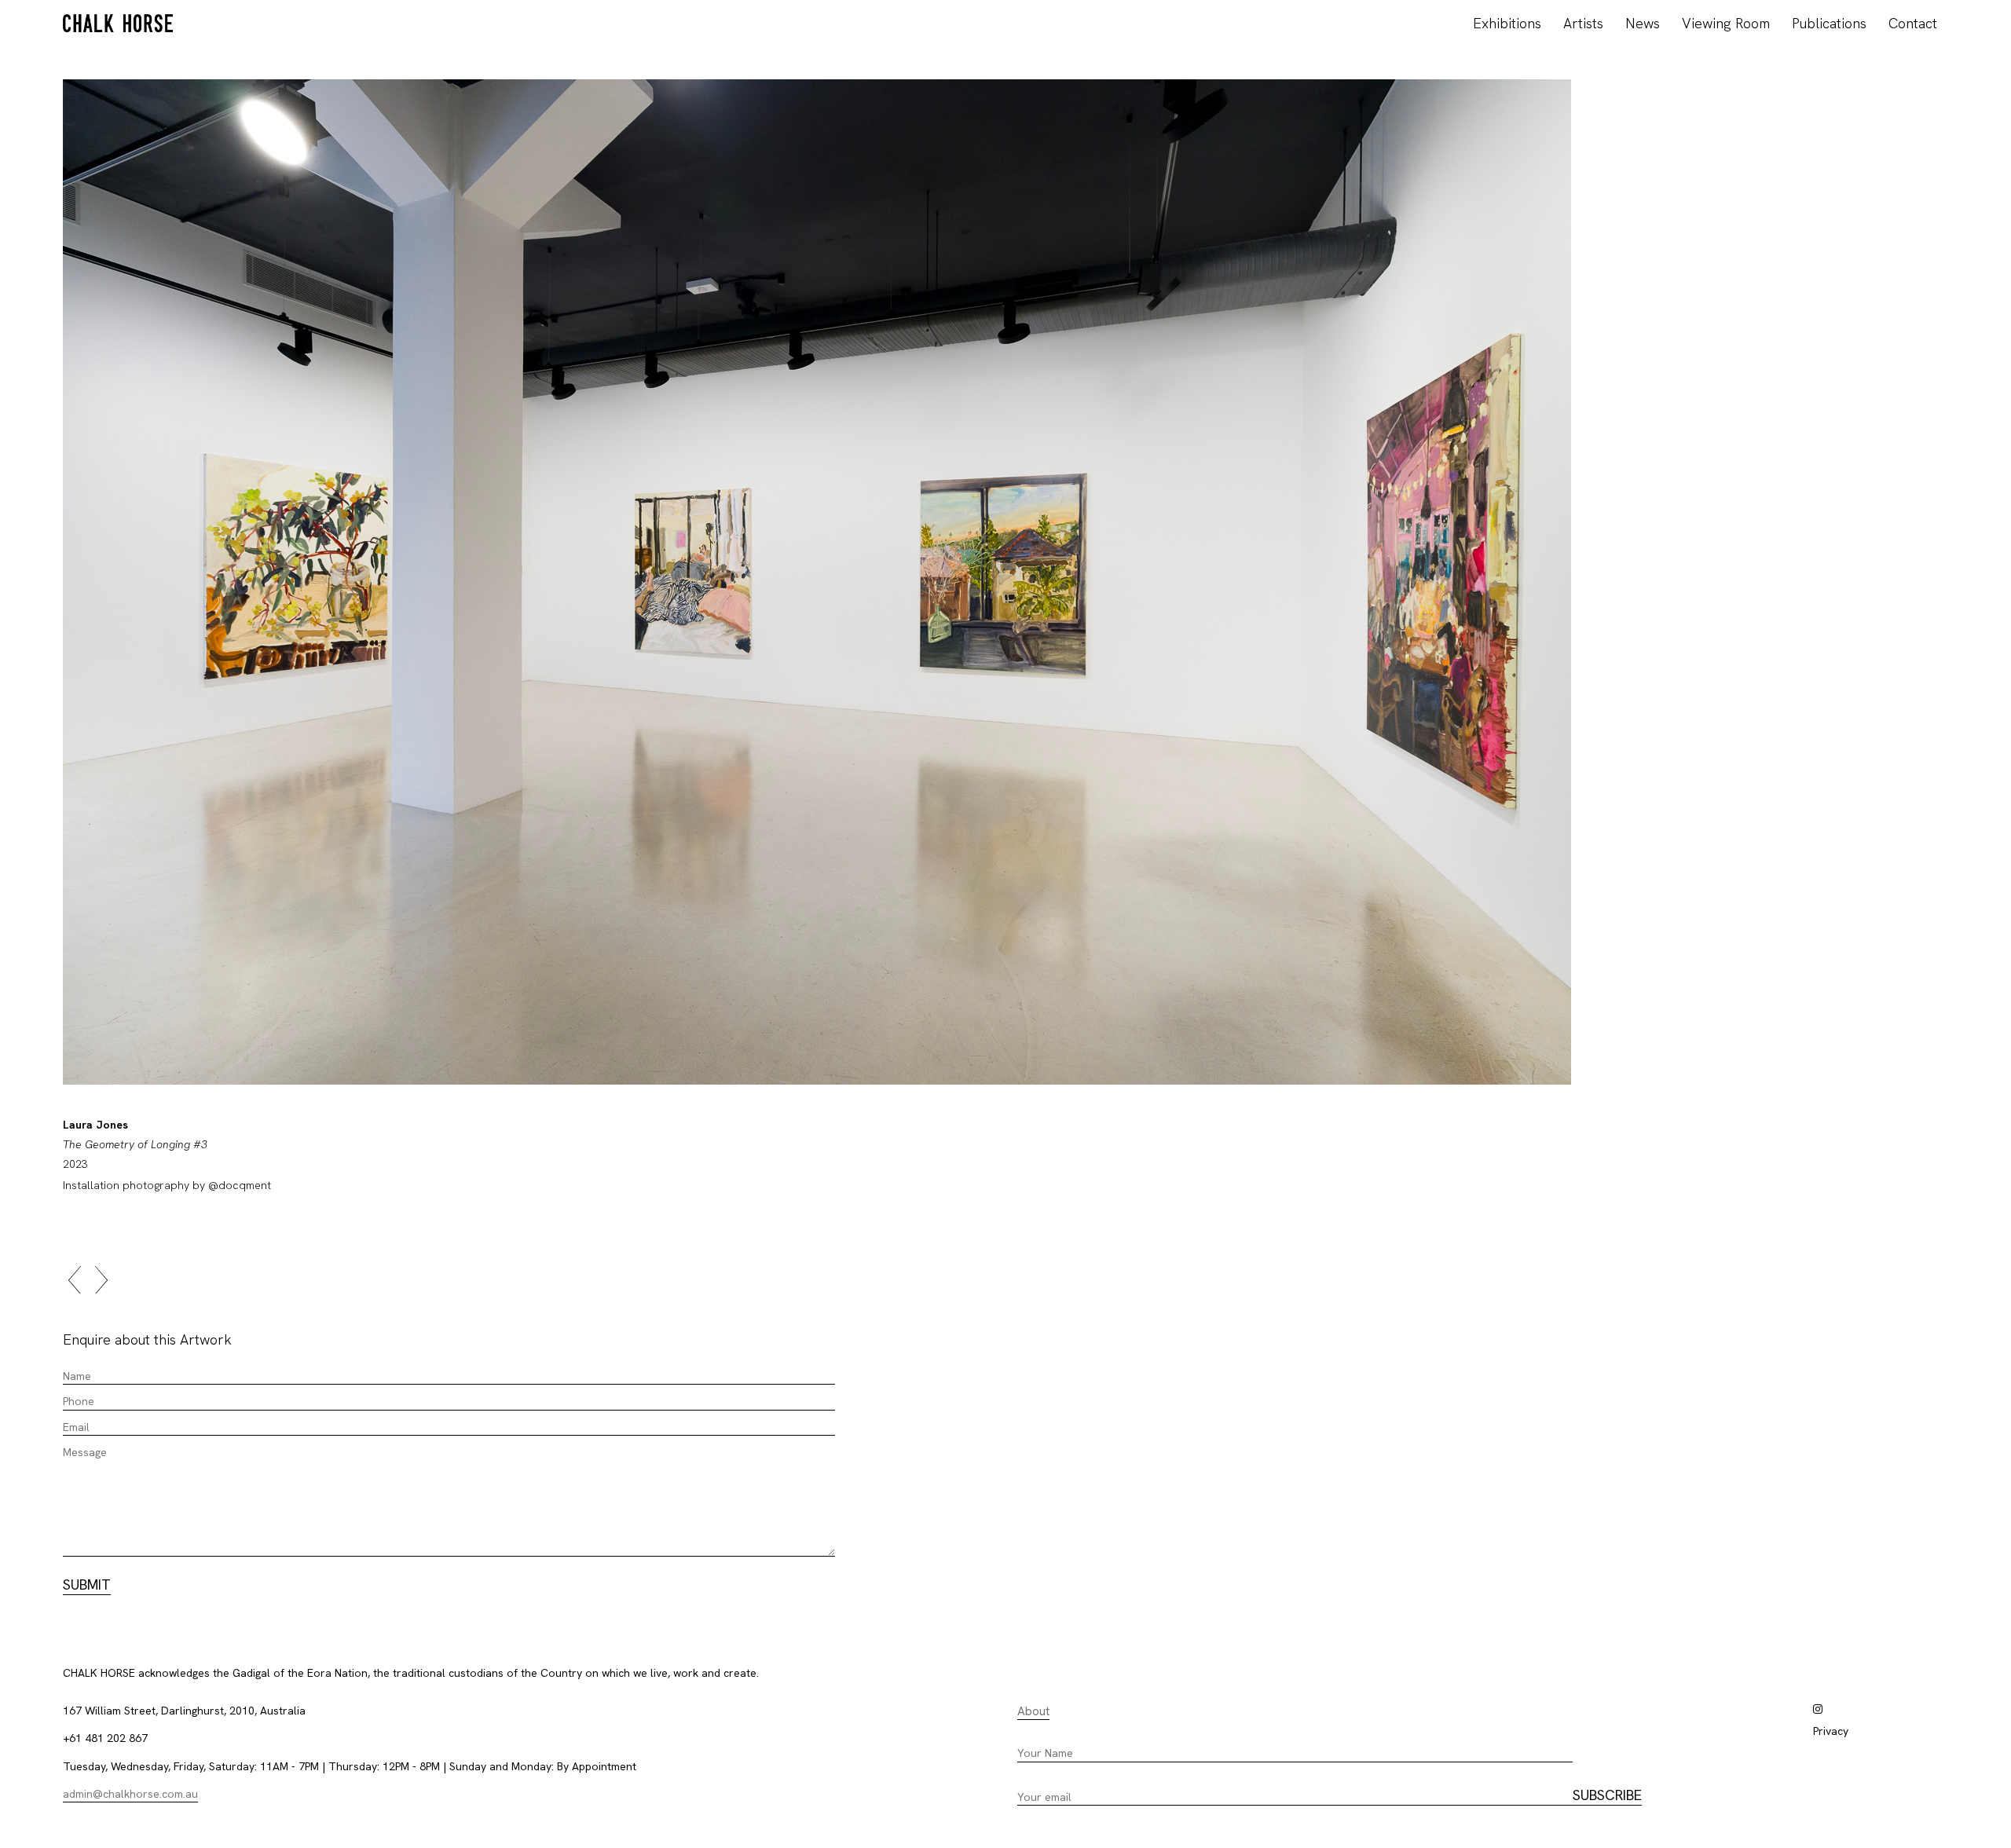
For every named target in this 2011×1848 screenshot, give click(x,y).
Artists (1583, 23)
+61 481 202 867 (105, 1738)
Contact (1913, 23)
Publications (1829, 23)
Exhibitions (1507, 23)
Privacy (1831, 1731)
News (1643, 23)
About (1033, 1711)
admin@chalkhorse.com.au (130, 1794)
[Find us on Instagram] (1818, 1709)
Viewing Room (1726, 23)
